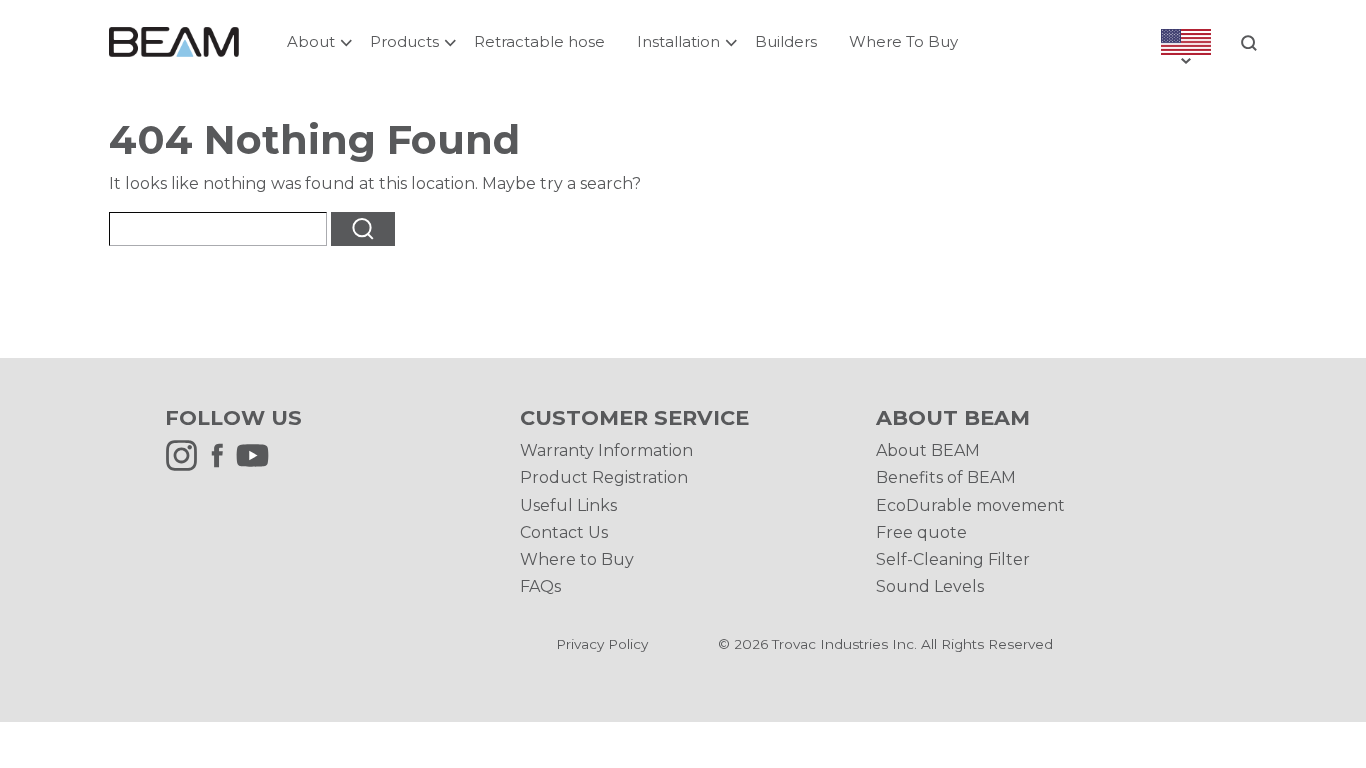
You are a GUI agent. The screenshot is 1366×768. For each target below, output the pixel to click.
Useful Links (568, 505)
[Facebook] (222, 466)
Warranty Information (606, 450)
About (311, 41)
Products (404, 41)
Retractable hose (539, 41)
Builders (786, 41)
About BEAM (928, 450)
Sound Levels (930, 586)
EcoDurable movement (970, 505)
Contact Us (564, 532)
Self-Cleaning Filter (953, 559)
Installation (678, 41)
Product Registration (604, 477)
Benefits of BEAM (946, 477)
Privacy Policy (602, 644)
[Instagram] (186, 466)
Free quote (921, 532)
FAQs (540, 586)
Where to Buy (577, 559)
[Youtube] (257, 466)
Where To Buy (903, 41)
